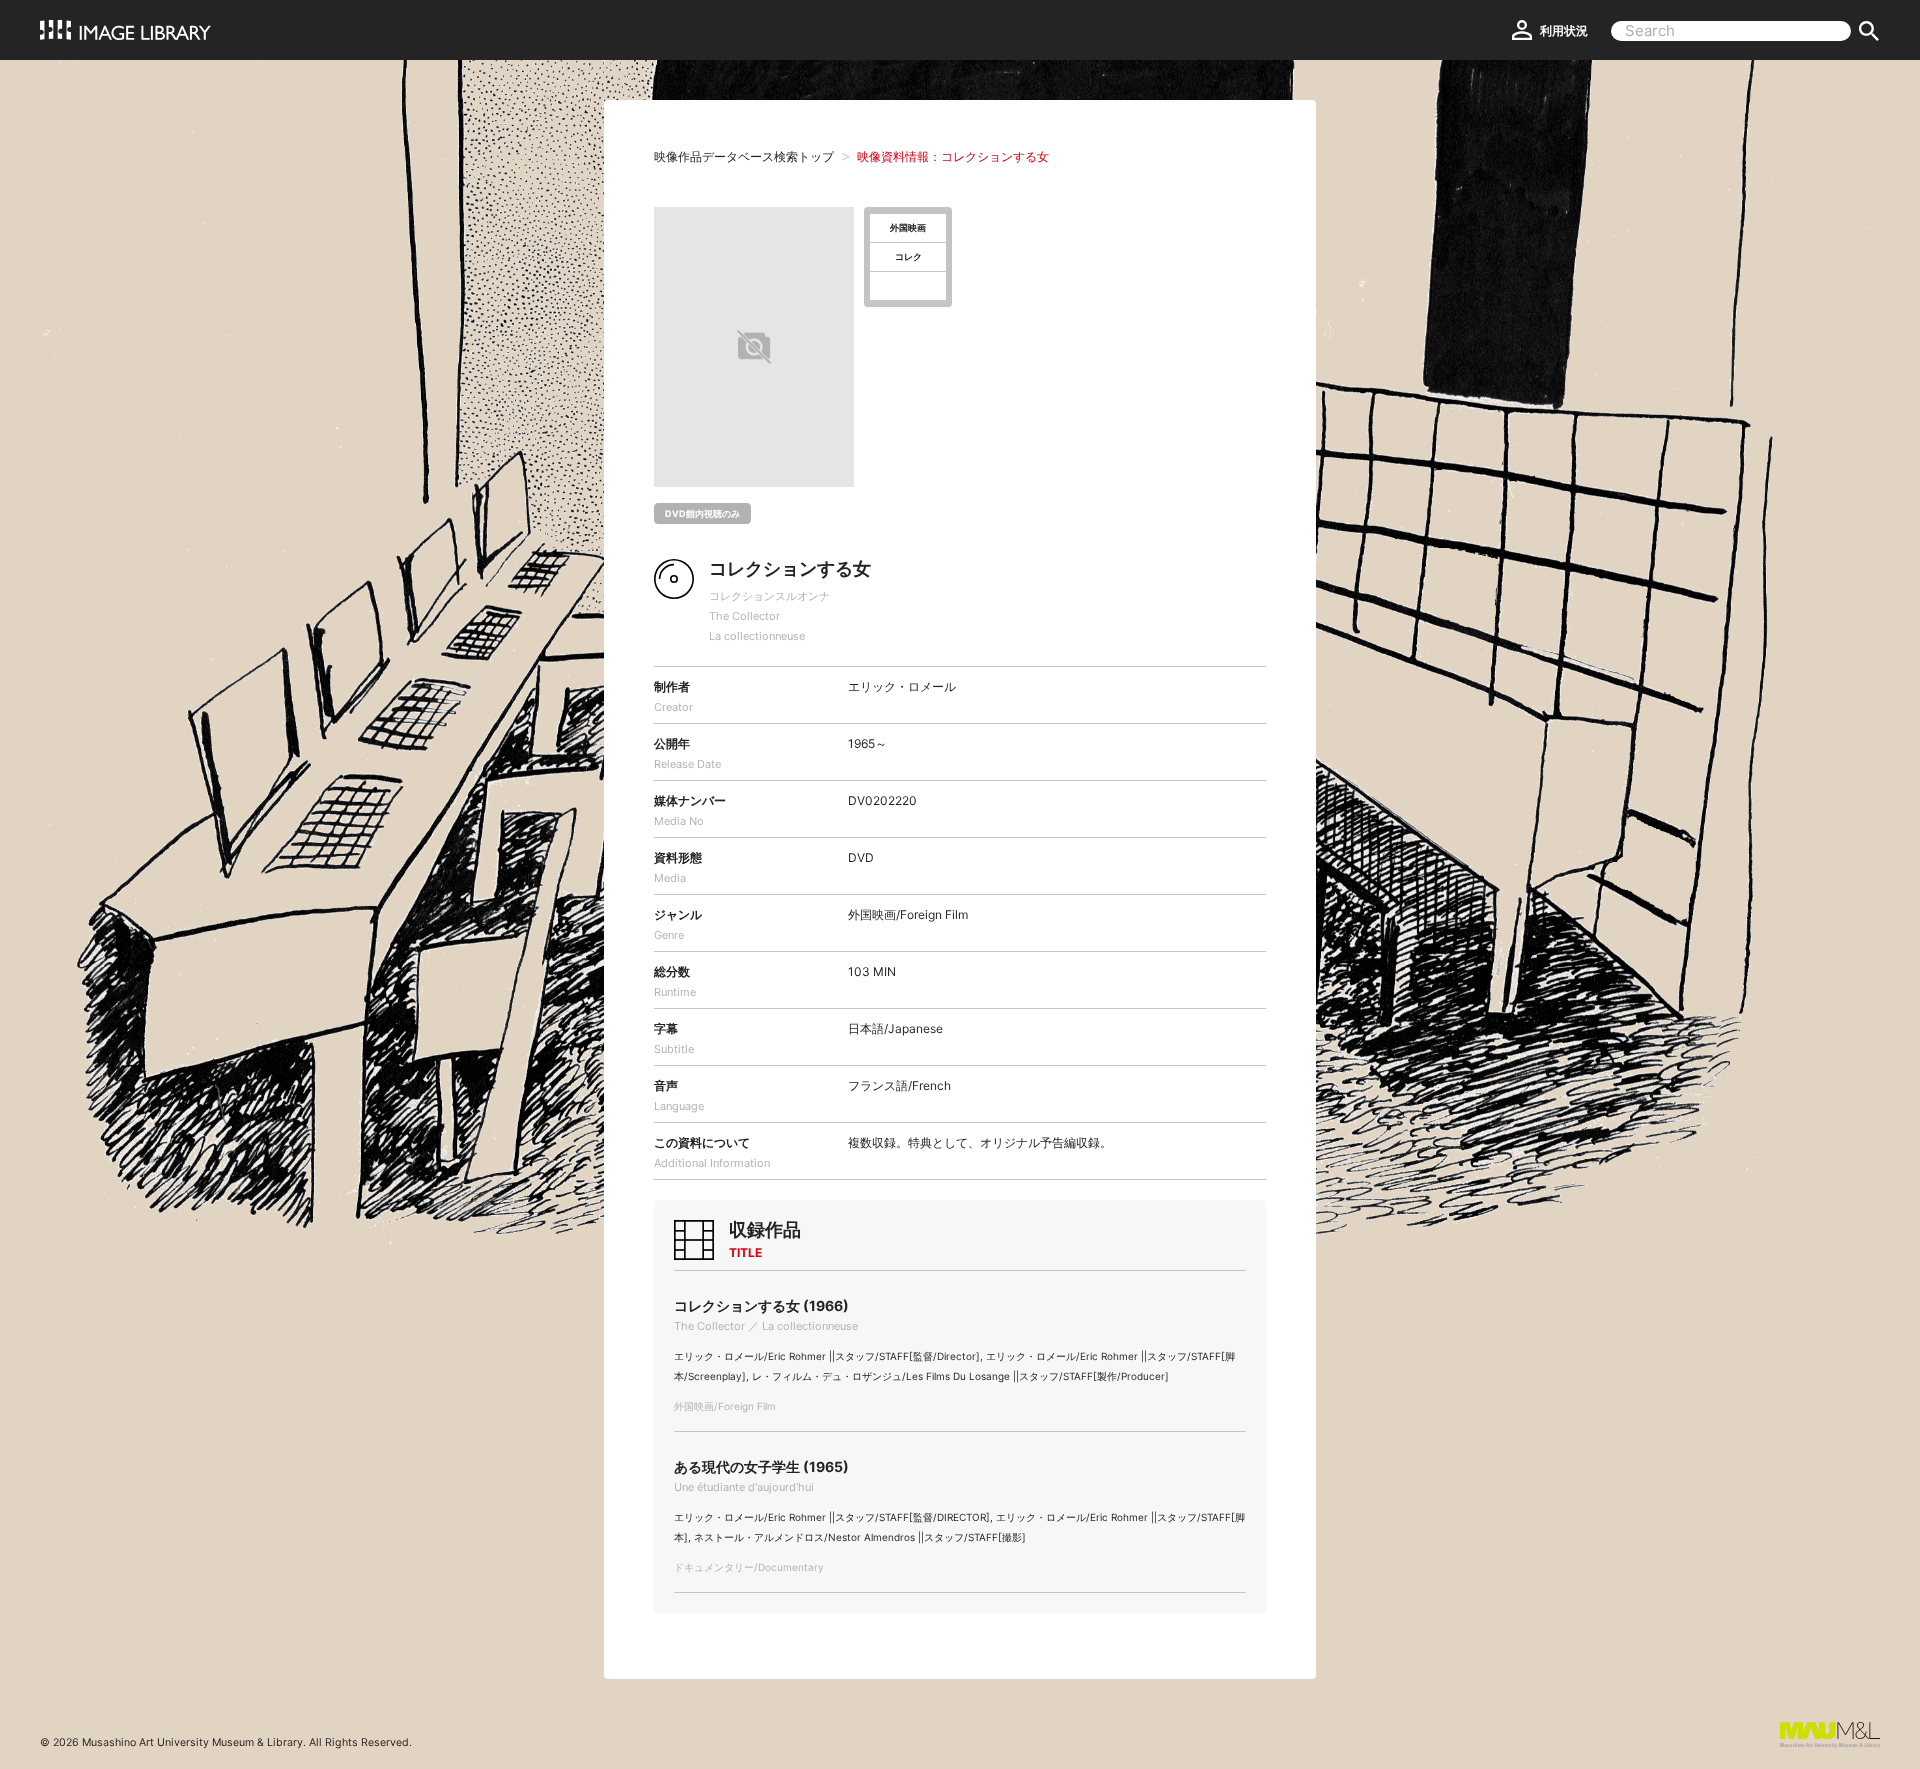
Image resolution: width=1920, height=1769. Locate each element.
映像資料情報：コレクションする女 (953, 156)
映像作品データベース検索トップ (744, 156)
